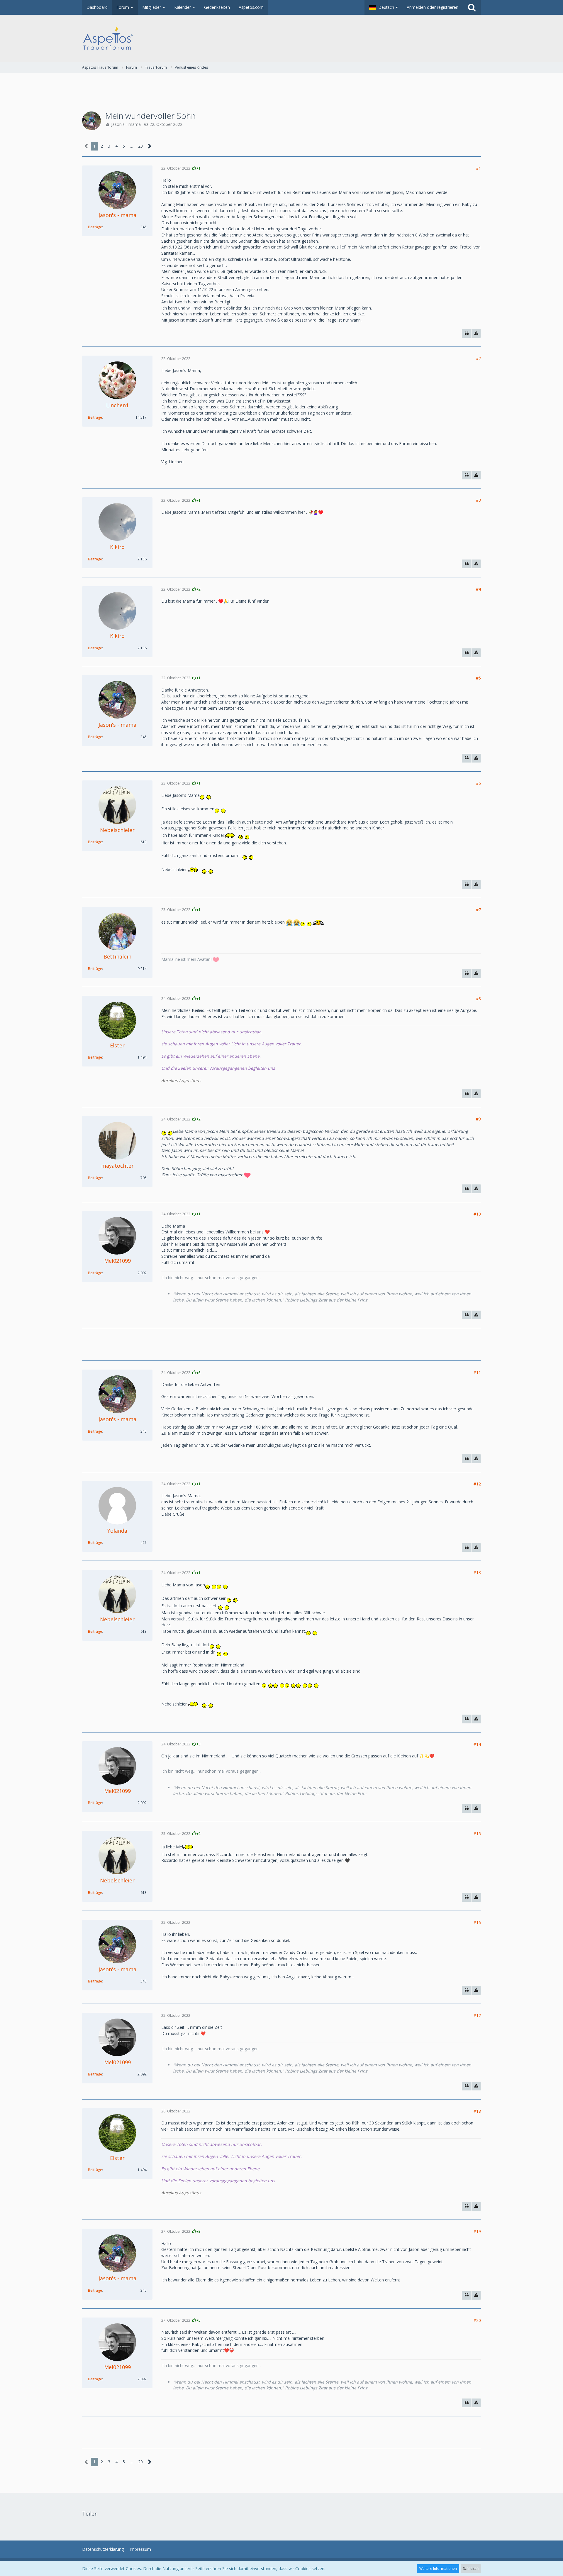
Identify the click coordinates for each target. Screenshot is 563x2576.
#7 (478, 910)
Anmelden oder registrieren (433, 7)
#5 (478, 678)
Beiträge (95, 227)
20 (140, 146)
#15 (477, 1834)
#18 (477, 2111)
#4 (478, 589)
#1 (478, 168)
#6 (478, 783)
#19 (477, 2231)
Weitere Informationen (438, 2569)
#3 (478, 500)
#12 (477, 1484)
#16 (477, 1922)
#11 (477, 1372)
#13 (477, 1572)
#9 (478, 1119)
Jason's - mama (126, 124)
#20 (477, 2320)
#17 (477, 2015)
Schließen (471, 2569)
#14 (477, 1744)
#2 (478, 358)
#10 (477, 1214)
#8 (478, 999)
